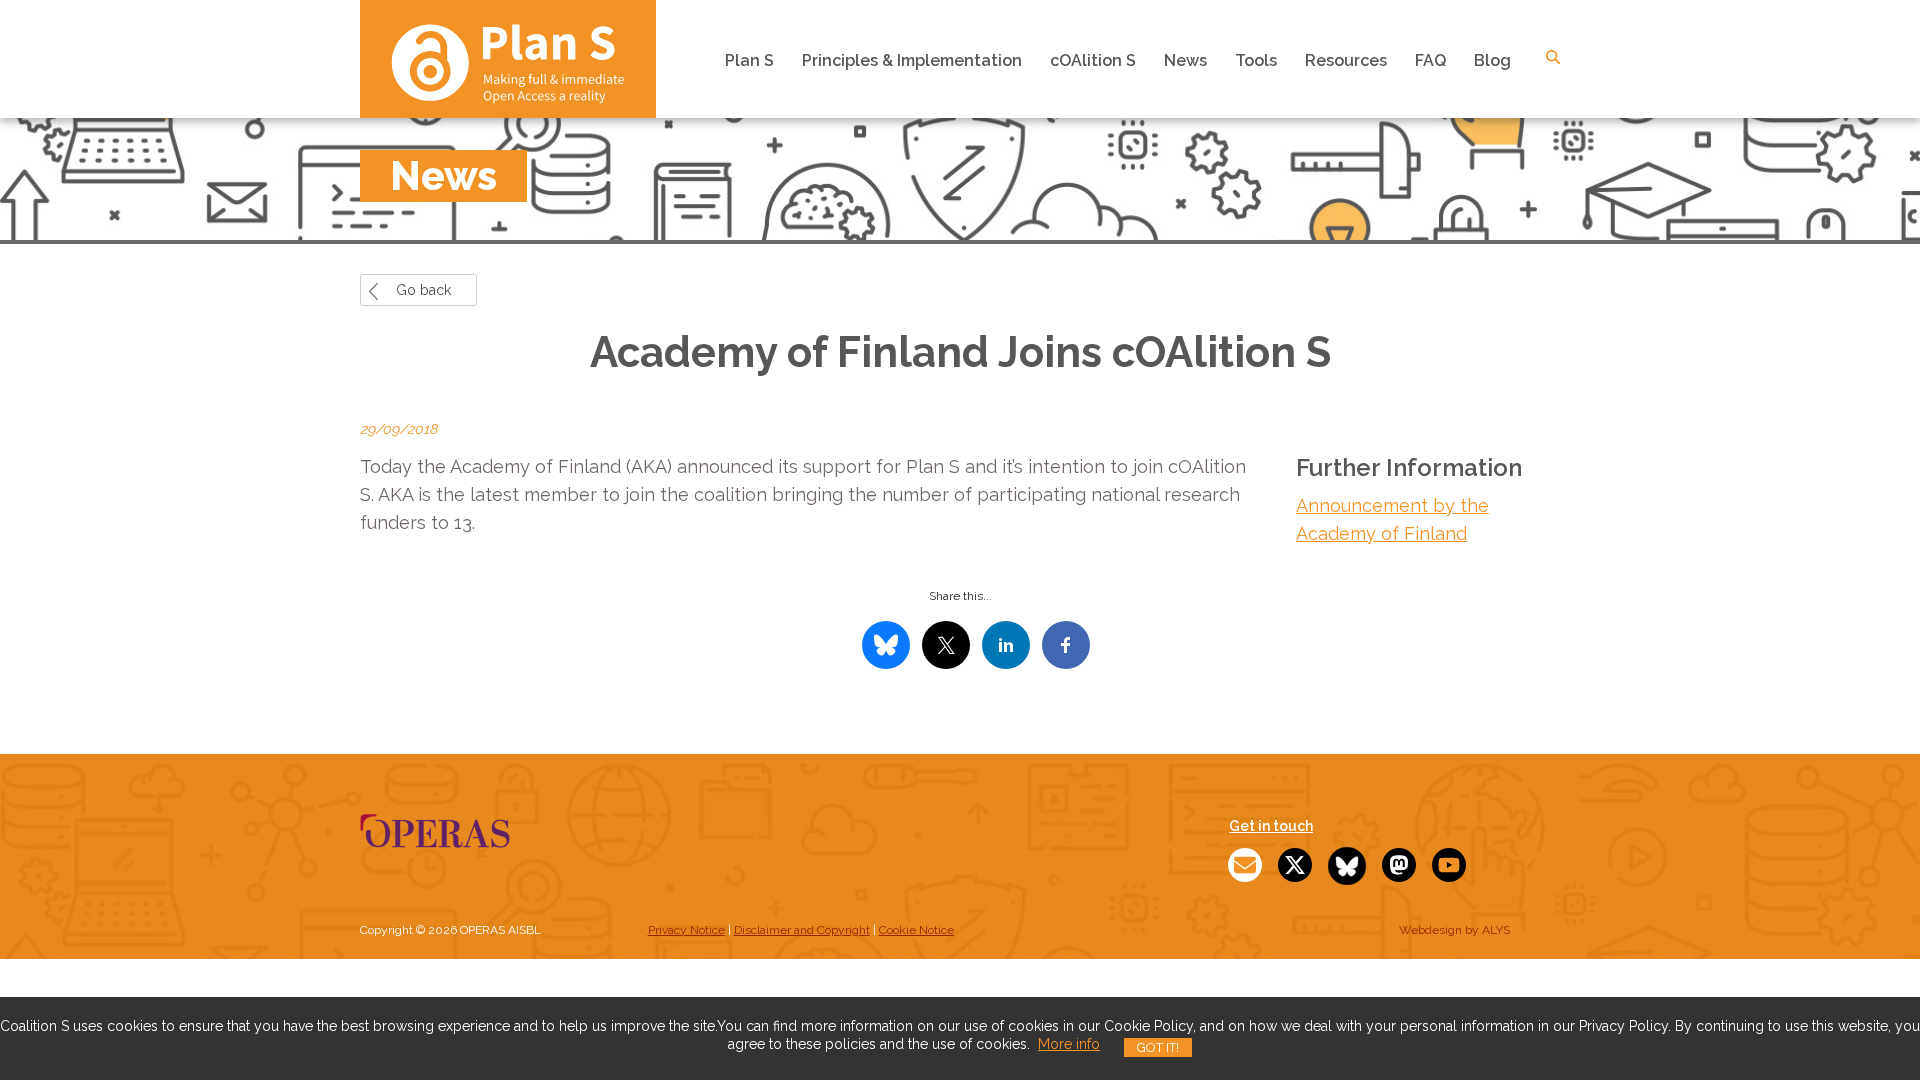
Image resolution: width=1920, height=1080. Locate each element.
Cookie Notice (916, 930)
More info (1069, 1044)
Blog (1492, 60)
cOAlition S (1093, 60)
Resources (1346, 60)
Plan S (749, 60)
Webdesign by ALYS (1454, 930)
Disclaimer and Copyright (802, 930)
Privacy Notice (686, 930)
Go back (423, 290)
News (1185, 60)
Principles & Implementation (912, 60)
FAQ (1430, 60)
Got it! (1158, 1047)
